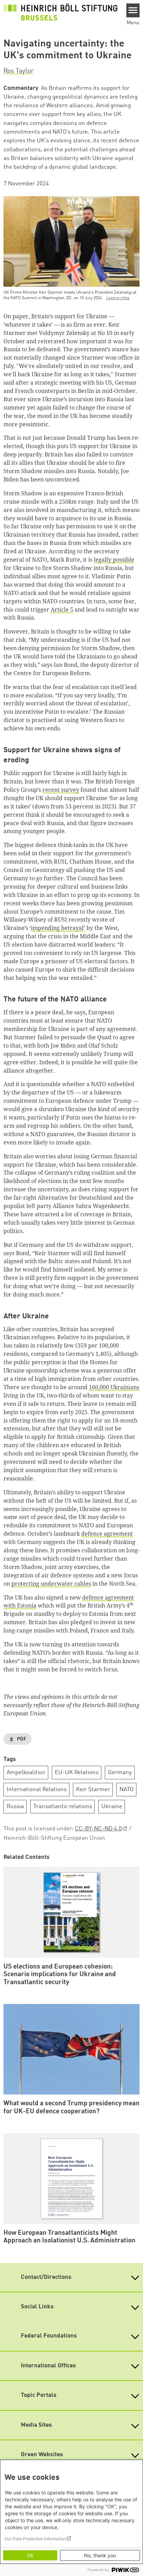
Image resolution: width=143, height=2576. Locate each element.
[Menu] (133, 10)
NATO (127, 1790)
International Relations (37, 1790)
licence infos (118, 298)
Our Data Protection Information (35, 2539)
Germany (120, 1773)
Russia (15, 1807)
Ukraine (112, 1807)
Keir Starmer (93, 1790)
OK (30, 2555)
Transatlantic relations (63, 1807)
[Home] (60, 12)
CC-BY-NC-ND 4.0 (98, 1829)
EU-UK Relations (77, 1773)
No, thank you (100, 2555)
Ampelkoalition (26, 1773)
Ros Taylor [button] (19, 71)
